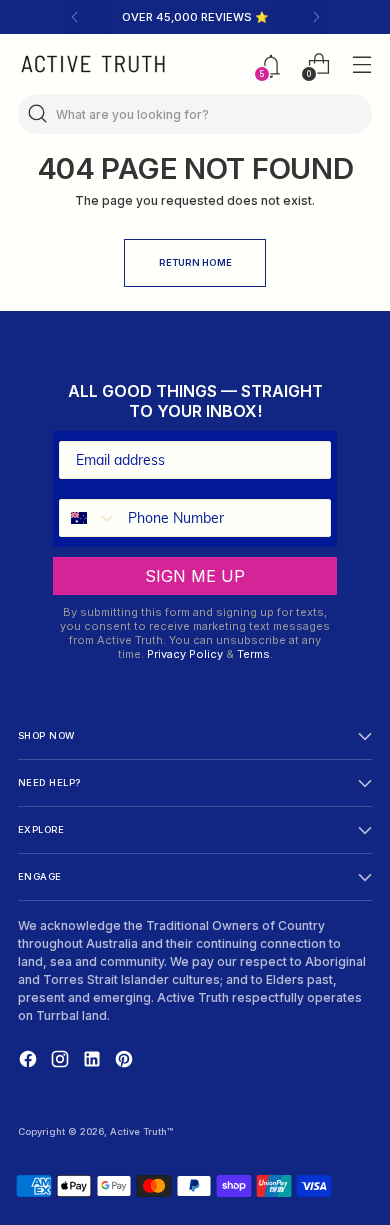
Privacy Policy (185, 654)
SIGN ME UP (195, 576)
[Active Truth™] (93, 64)
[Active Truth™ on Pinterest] (126, 1061)
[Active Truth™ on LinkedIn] (94, 1061)
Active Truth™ (141, 1131)
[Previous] (75, 17)
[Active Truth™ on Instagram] (62, 1061)
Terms (253, 654)
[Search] (38, 114)
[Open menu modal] (361, 64)
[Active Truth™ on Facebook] (30, 1061)
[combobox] (89, 518)
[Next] (316, 17)
